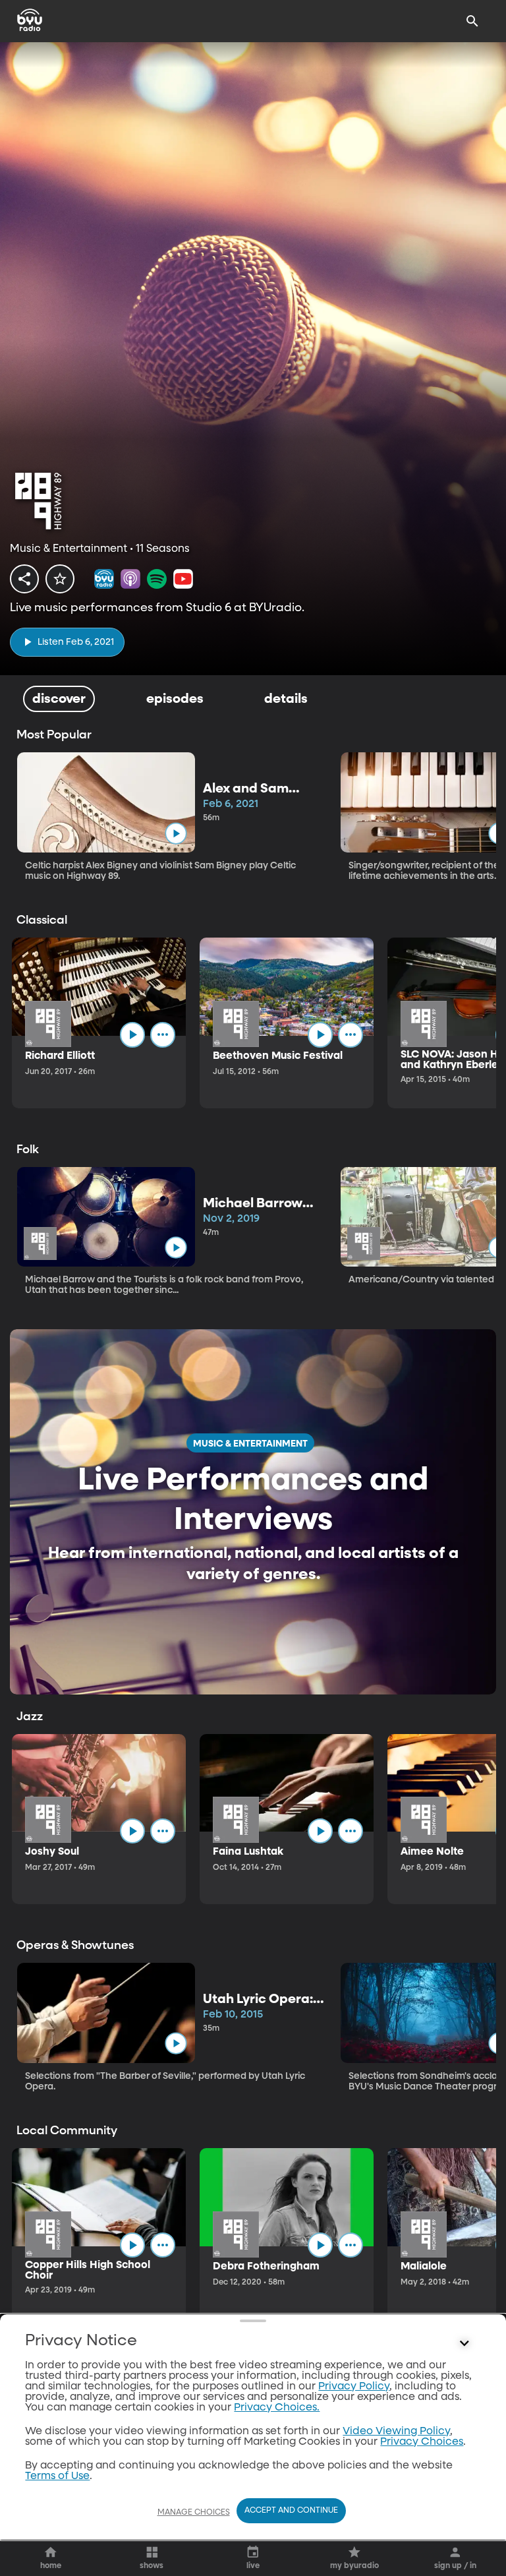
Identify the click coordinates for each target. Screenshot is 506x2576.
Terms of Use (57, 2476)
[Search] (472, 21)
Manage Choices (194, 2513)
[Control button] (464, 2344)
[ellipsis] (163, 1034)
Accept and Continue (291, 2511)
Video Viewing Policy (396, 2432)
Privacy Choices (422, 2442)
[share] (24, 579)
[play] (176, 833)
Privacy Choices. (277, 2408)
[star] (60, 579)
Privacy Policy (354, 2387)
